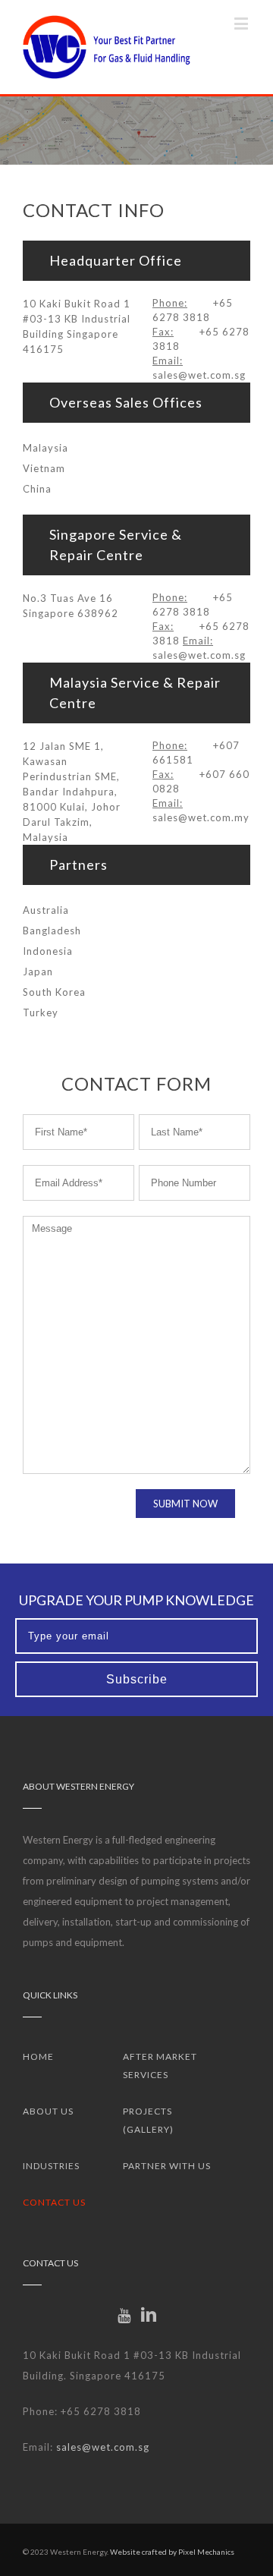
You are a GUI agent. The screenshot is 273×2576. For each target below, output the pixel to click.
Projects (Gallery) (148, 2120)
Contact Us (54, 2202)
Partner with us (167, 2166)
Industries (51, 2166)
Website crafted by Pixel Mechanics (172, 2552)
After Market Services (160, 2066)
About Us (48, 2111)
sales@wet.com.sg (103, 2447)
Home (38, 2056)
